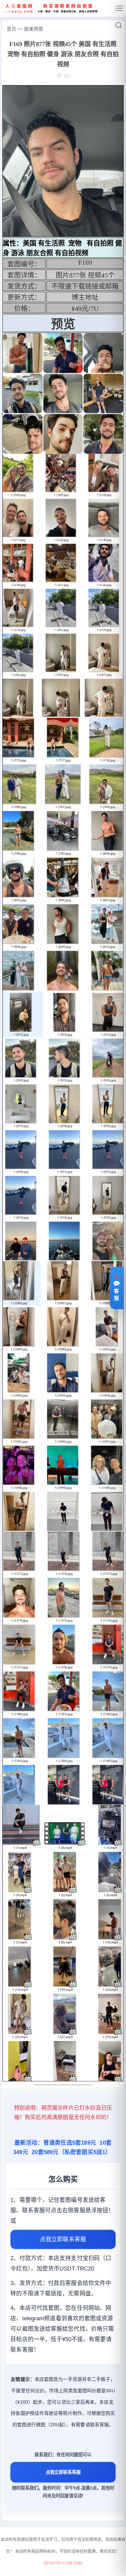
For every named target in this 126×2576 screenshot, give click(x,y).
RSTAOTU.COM (58, 2563)
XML (78, 2563)
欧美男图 (34, 29)
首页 (11, 29)
